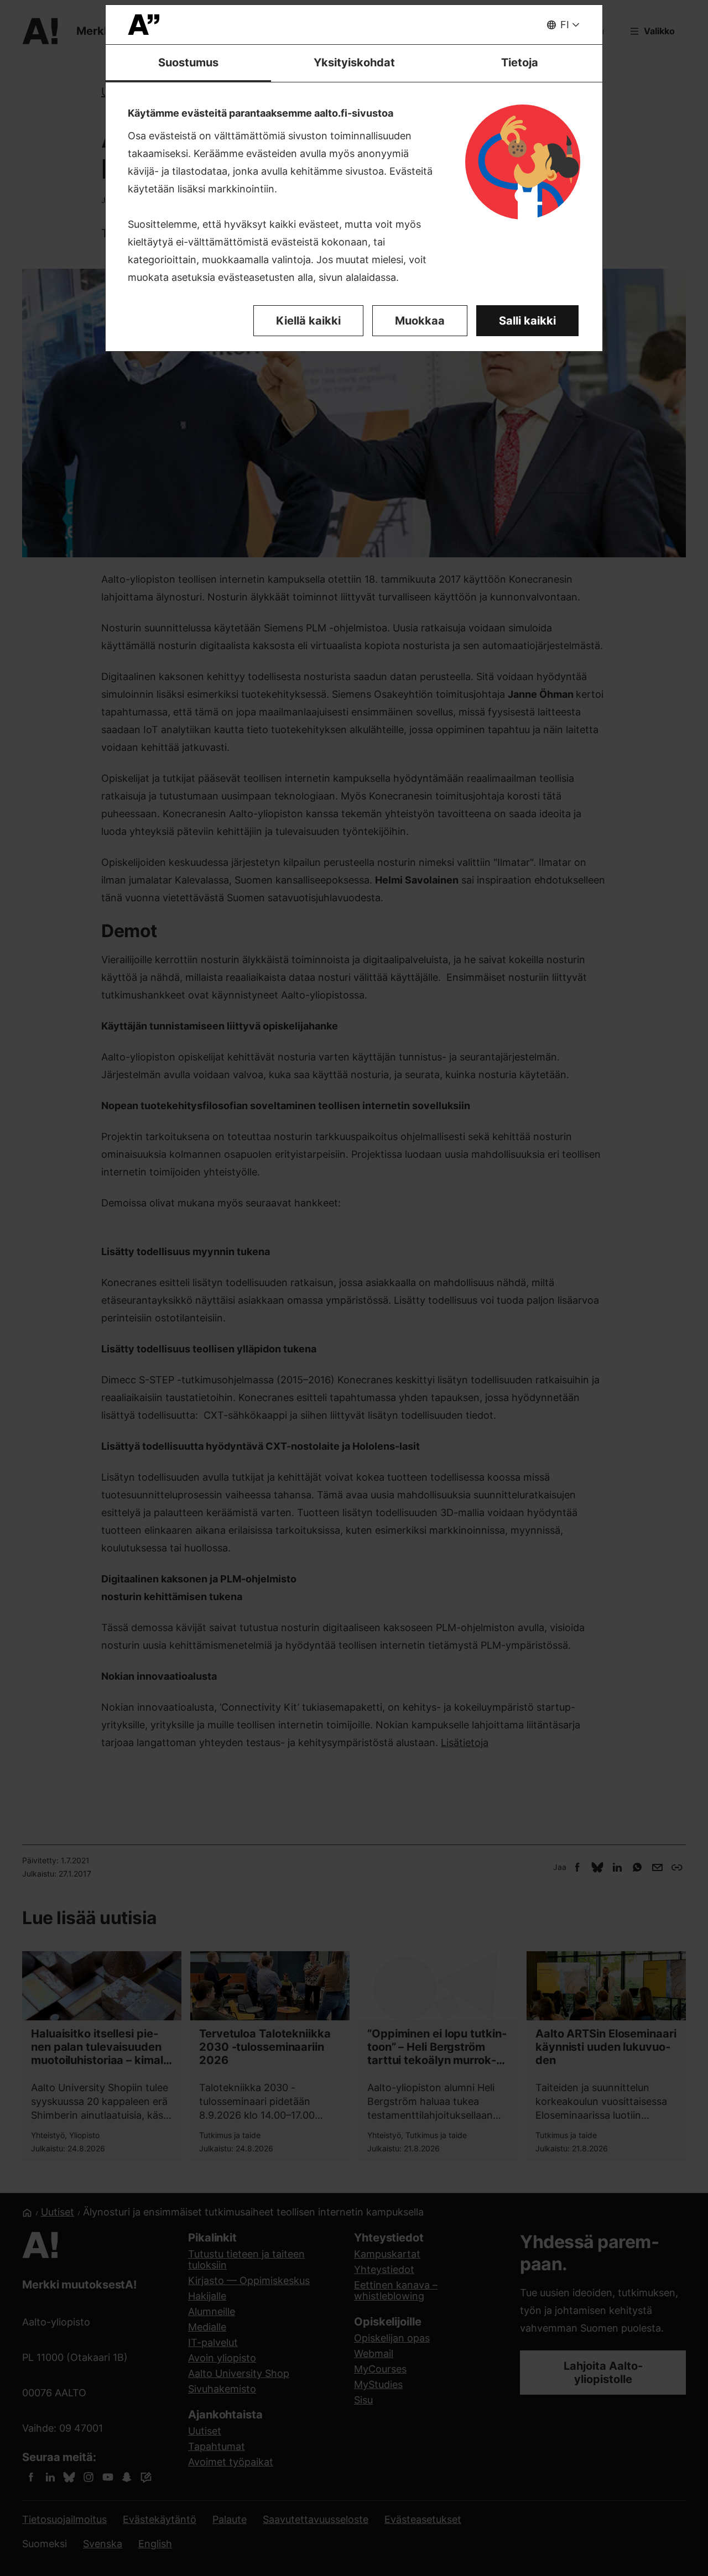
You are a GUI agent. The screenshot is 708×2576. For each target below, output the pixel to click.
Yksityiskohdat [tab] (354, 62)
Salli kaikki (527, 321)
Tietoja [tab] (520, 62)
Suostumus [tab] (188, 62)
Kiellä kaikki (308, 321)
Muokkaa (420, 321)
